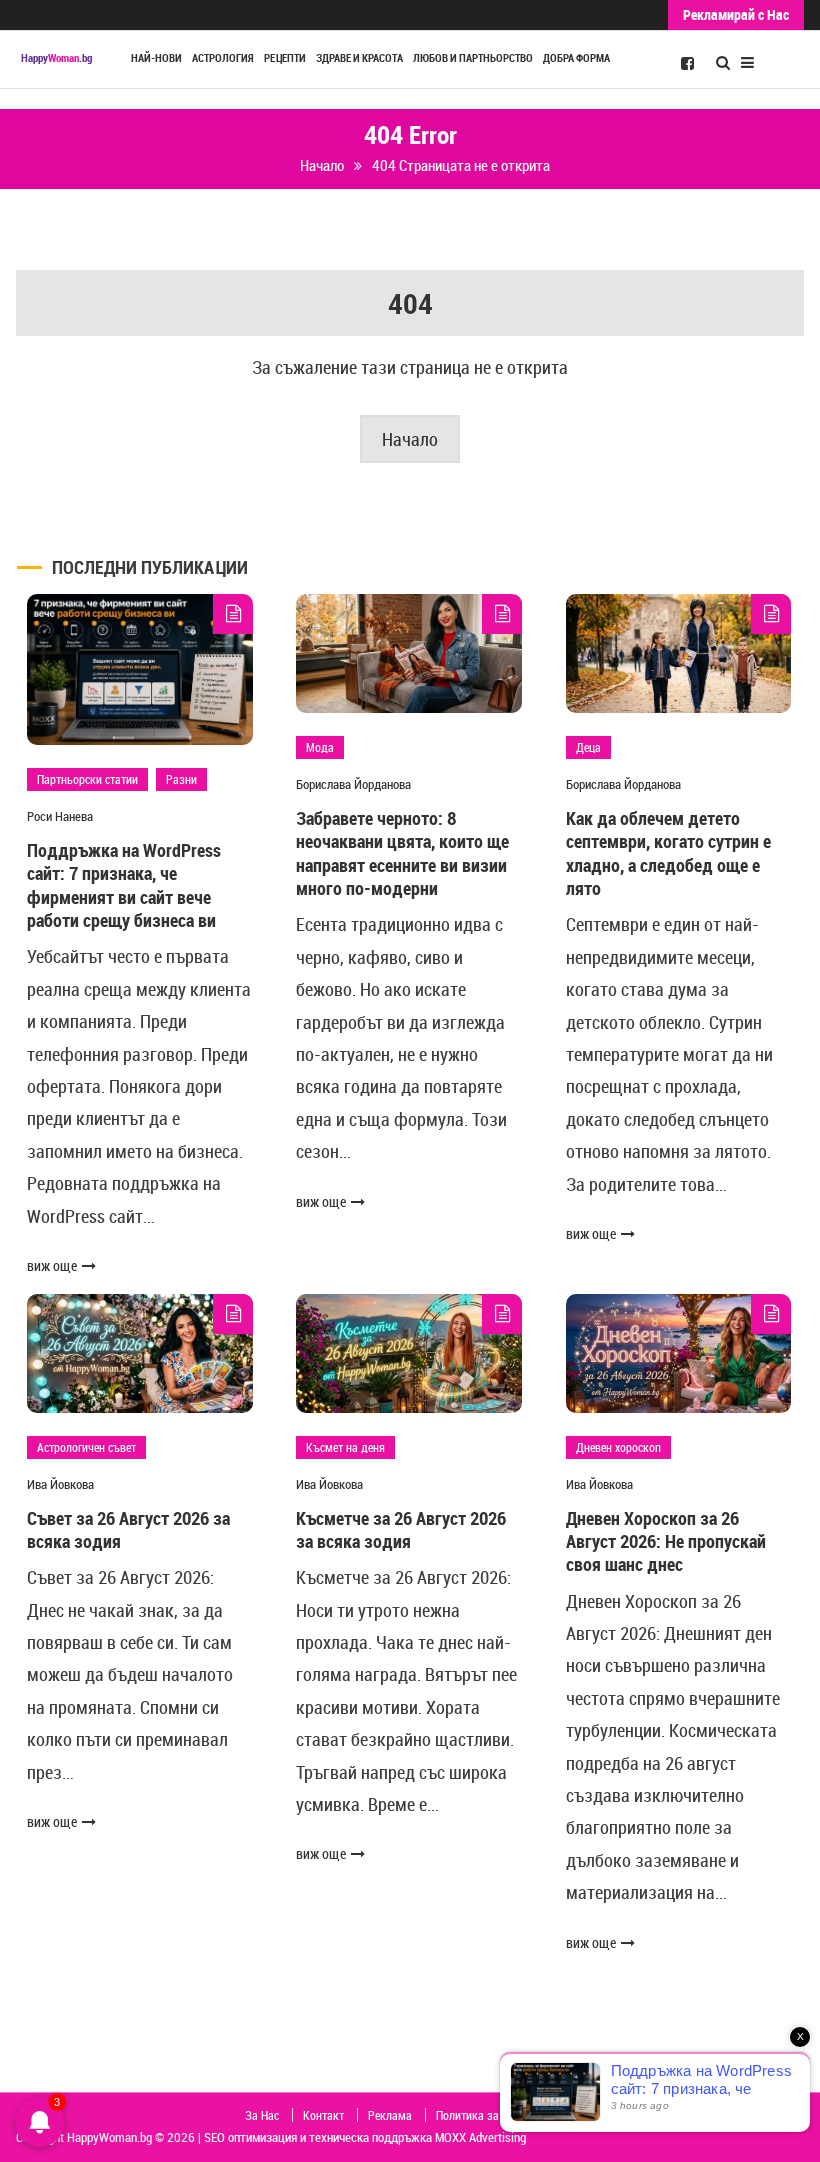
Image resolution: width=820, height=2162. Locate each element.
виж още (52, 1265)
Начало (410, 439)
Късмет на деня (345, 1447)
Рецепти (285, 58)
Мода (320, 747)
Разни (181, 779)
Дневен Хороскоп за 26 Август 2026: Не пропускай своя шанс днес (666, 1541)
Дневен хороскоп (618, 1447)
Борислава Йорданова (353, 784)
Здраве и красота (359, 58)
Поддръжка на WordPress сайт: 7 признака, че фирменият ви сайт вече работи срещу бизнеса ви (124, 885)
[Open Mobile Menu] (747, 60)
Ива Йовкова (60, 1484)
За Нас (262, 2115)
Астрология (223, 58)
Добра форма (576, 58)
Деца (588, 747)
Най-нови (156, 58)
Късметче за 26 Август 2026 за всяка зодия (401, 1529)
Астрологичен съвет (86, 1447)
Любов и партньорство (473, 58)
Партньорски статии (87, 779)
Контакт (323, 2115)
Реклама (390, 2115)
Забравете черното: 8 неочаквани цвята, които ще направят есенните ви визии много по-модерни (402, 853)
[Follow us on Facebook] (687, 62)
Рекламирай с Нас (736, 14)
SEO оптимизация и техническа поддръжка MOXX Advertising (365, 2137)
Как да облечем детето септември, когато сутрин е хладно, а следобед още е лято (668, 853)
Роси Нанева (60, 816)
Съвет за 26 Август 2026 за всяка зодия (128, 1529)
